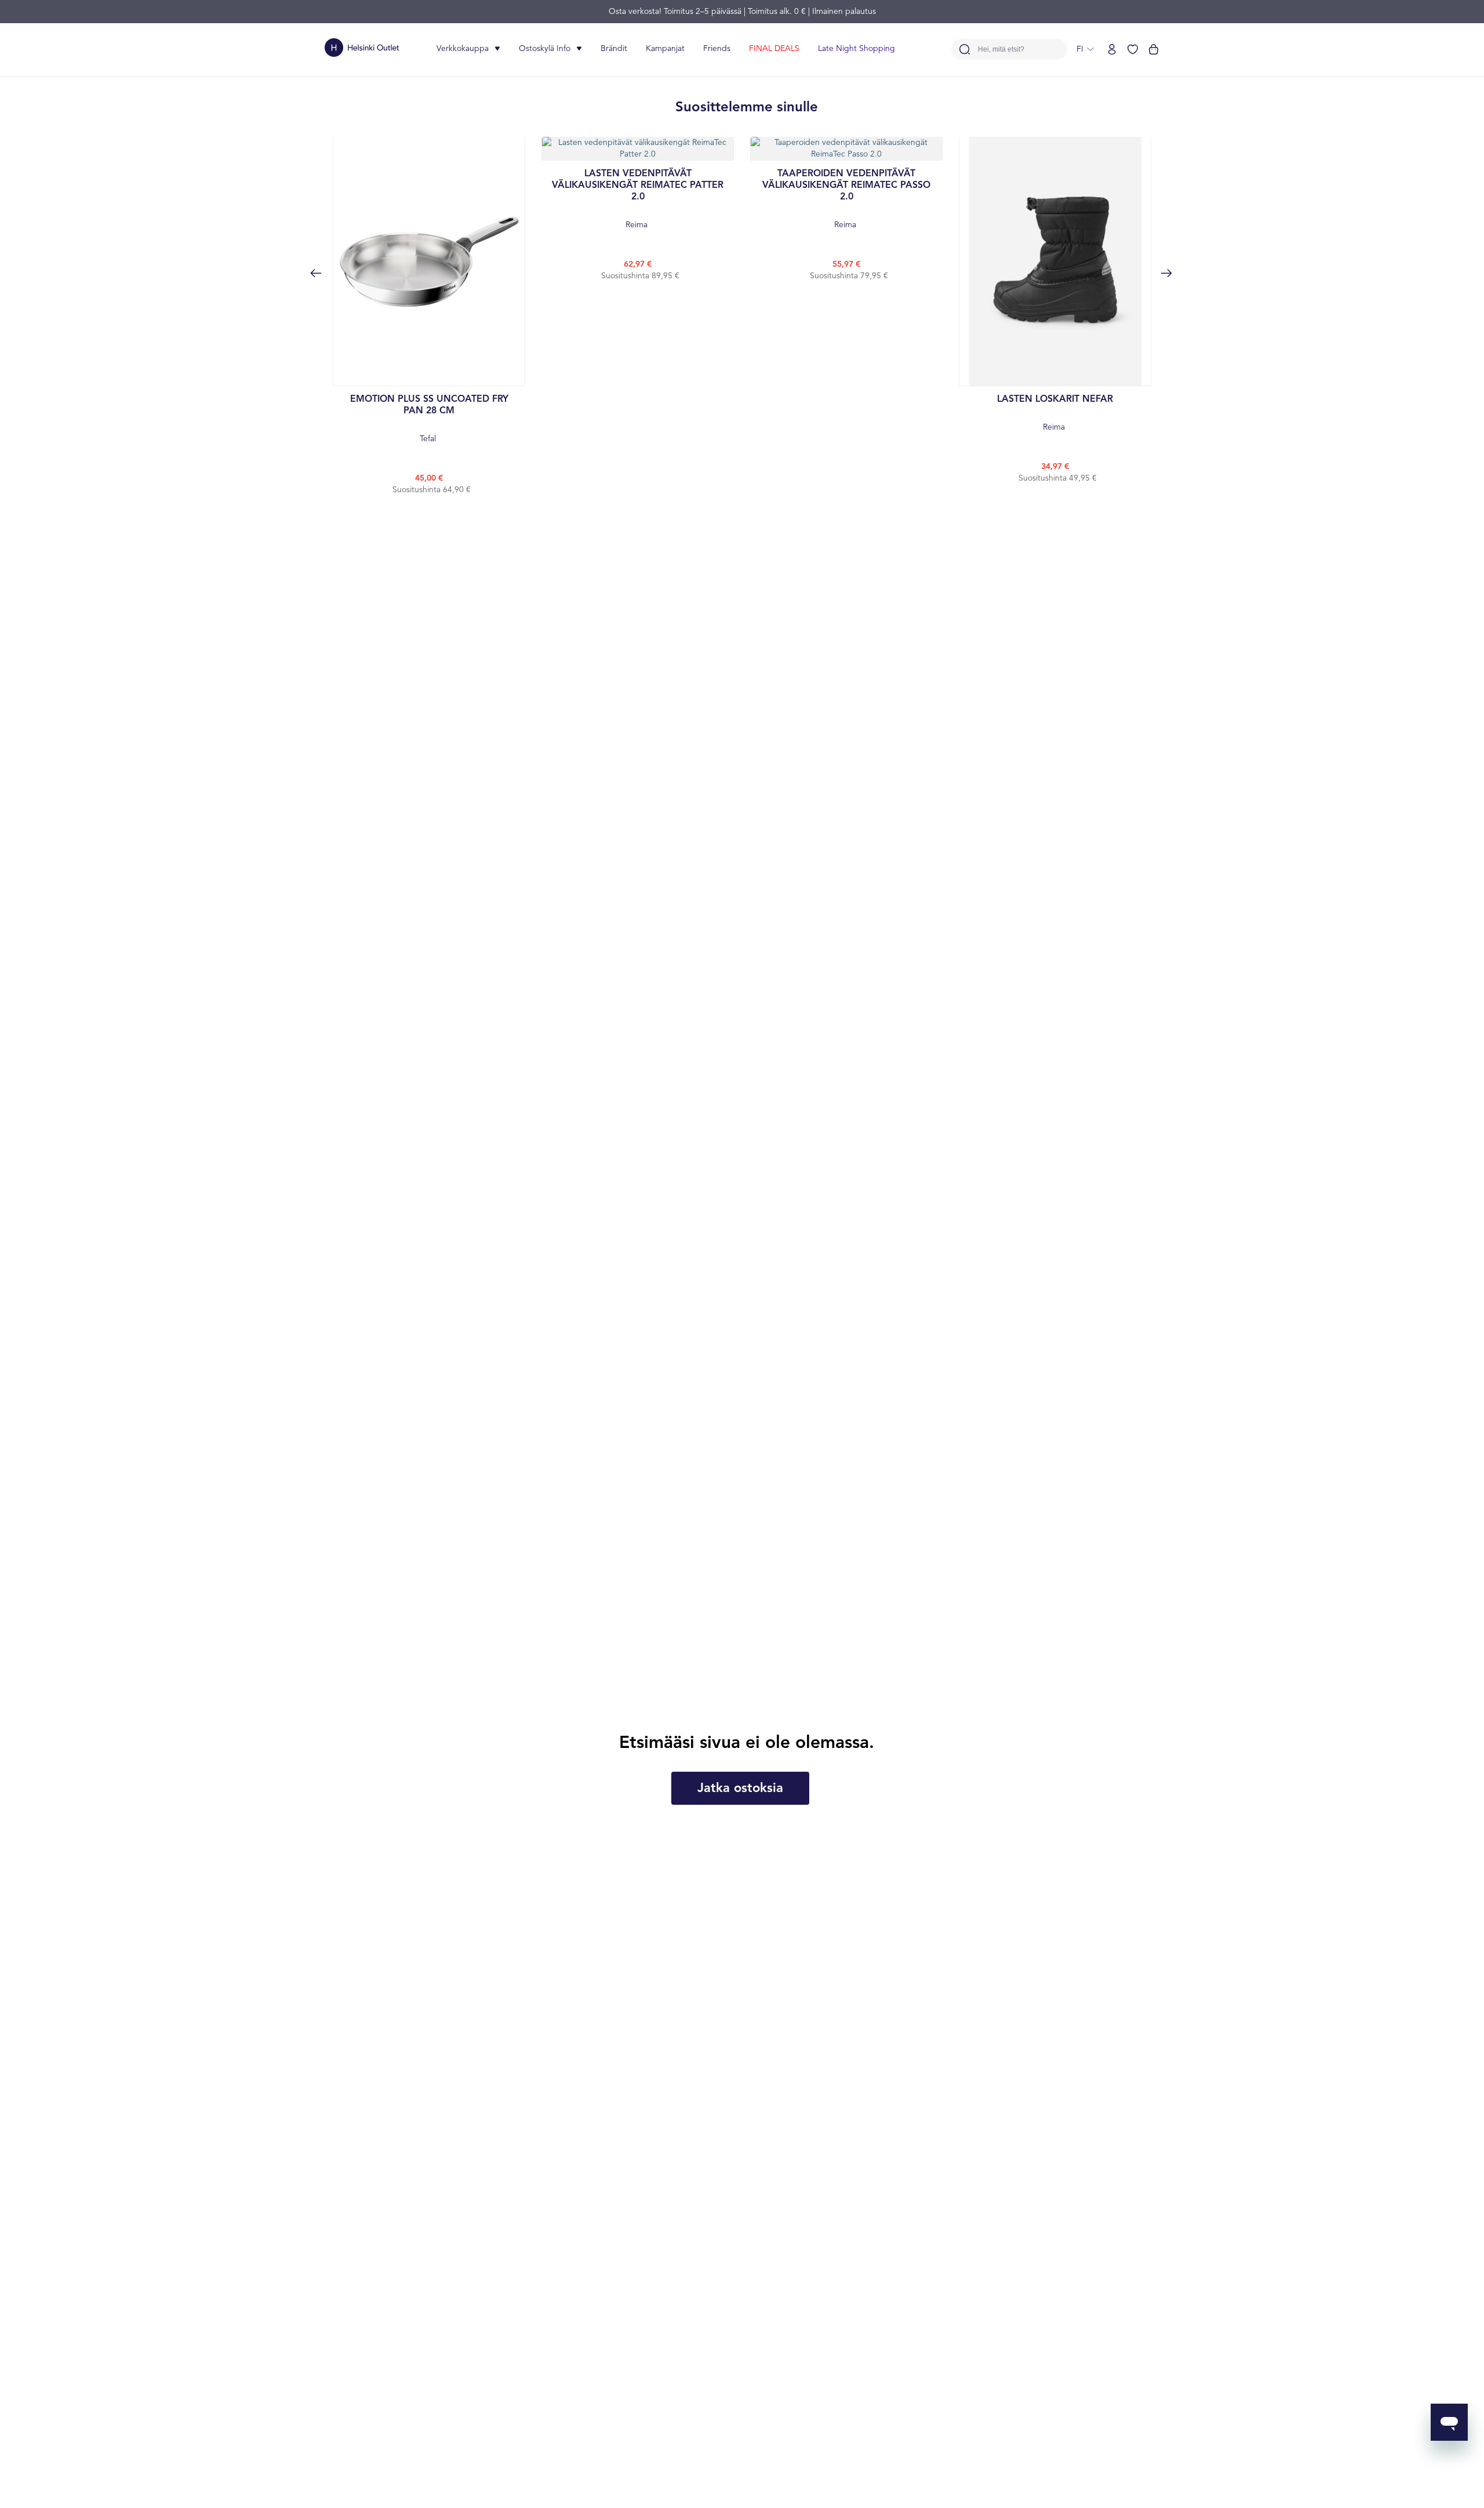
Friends (717, 49)
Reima (638, 199)
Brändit (614, 49)
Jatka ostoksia (740, 1789)
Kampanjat (665, 49)
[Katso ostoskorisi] (1154, 49)
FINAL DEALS (774, 49)
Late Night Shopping (856, 49)
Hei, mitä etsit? (1001, 50)
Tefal (429, 419)
